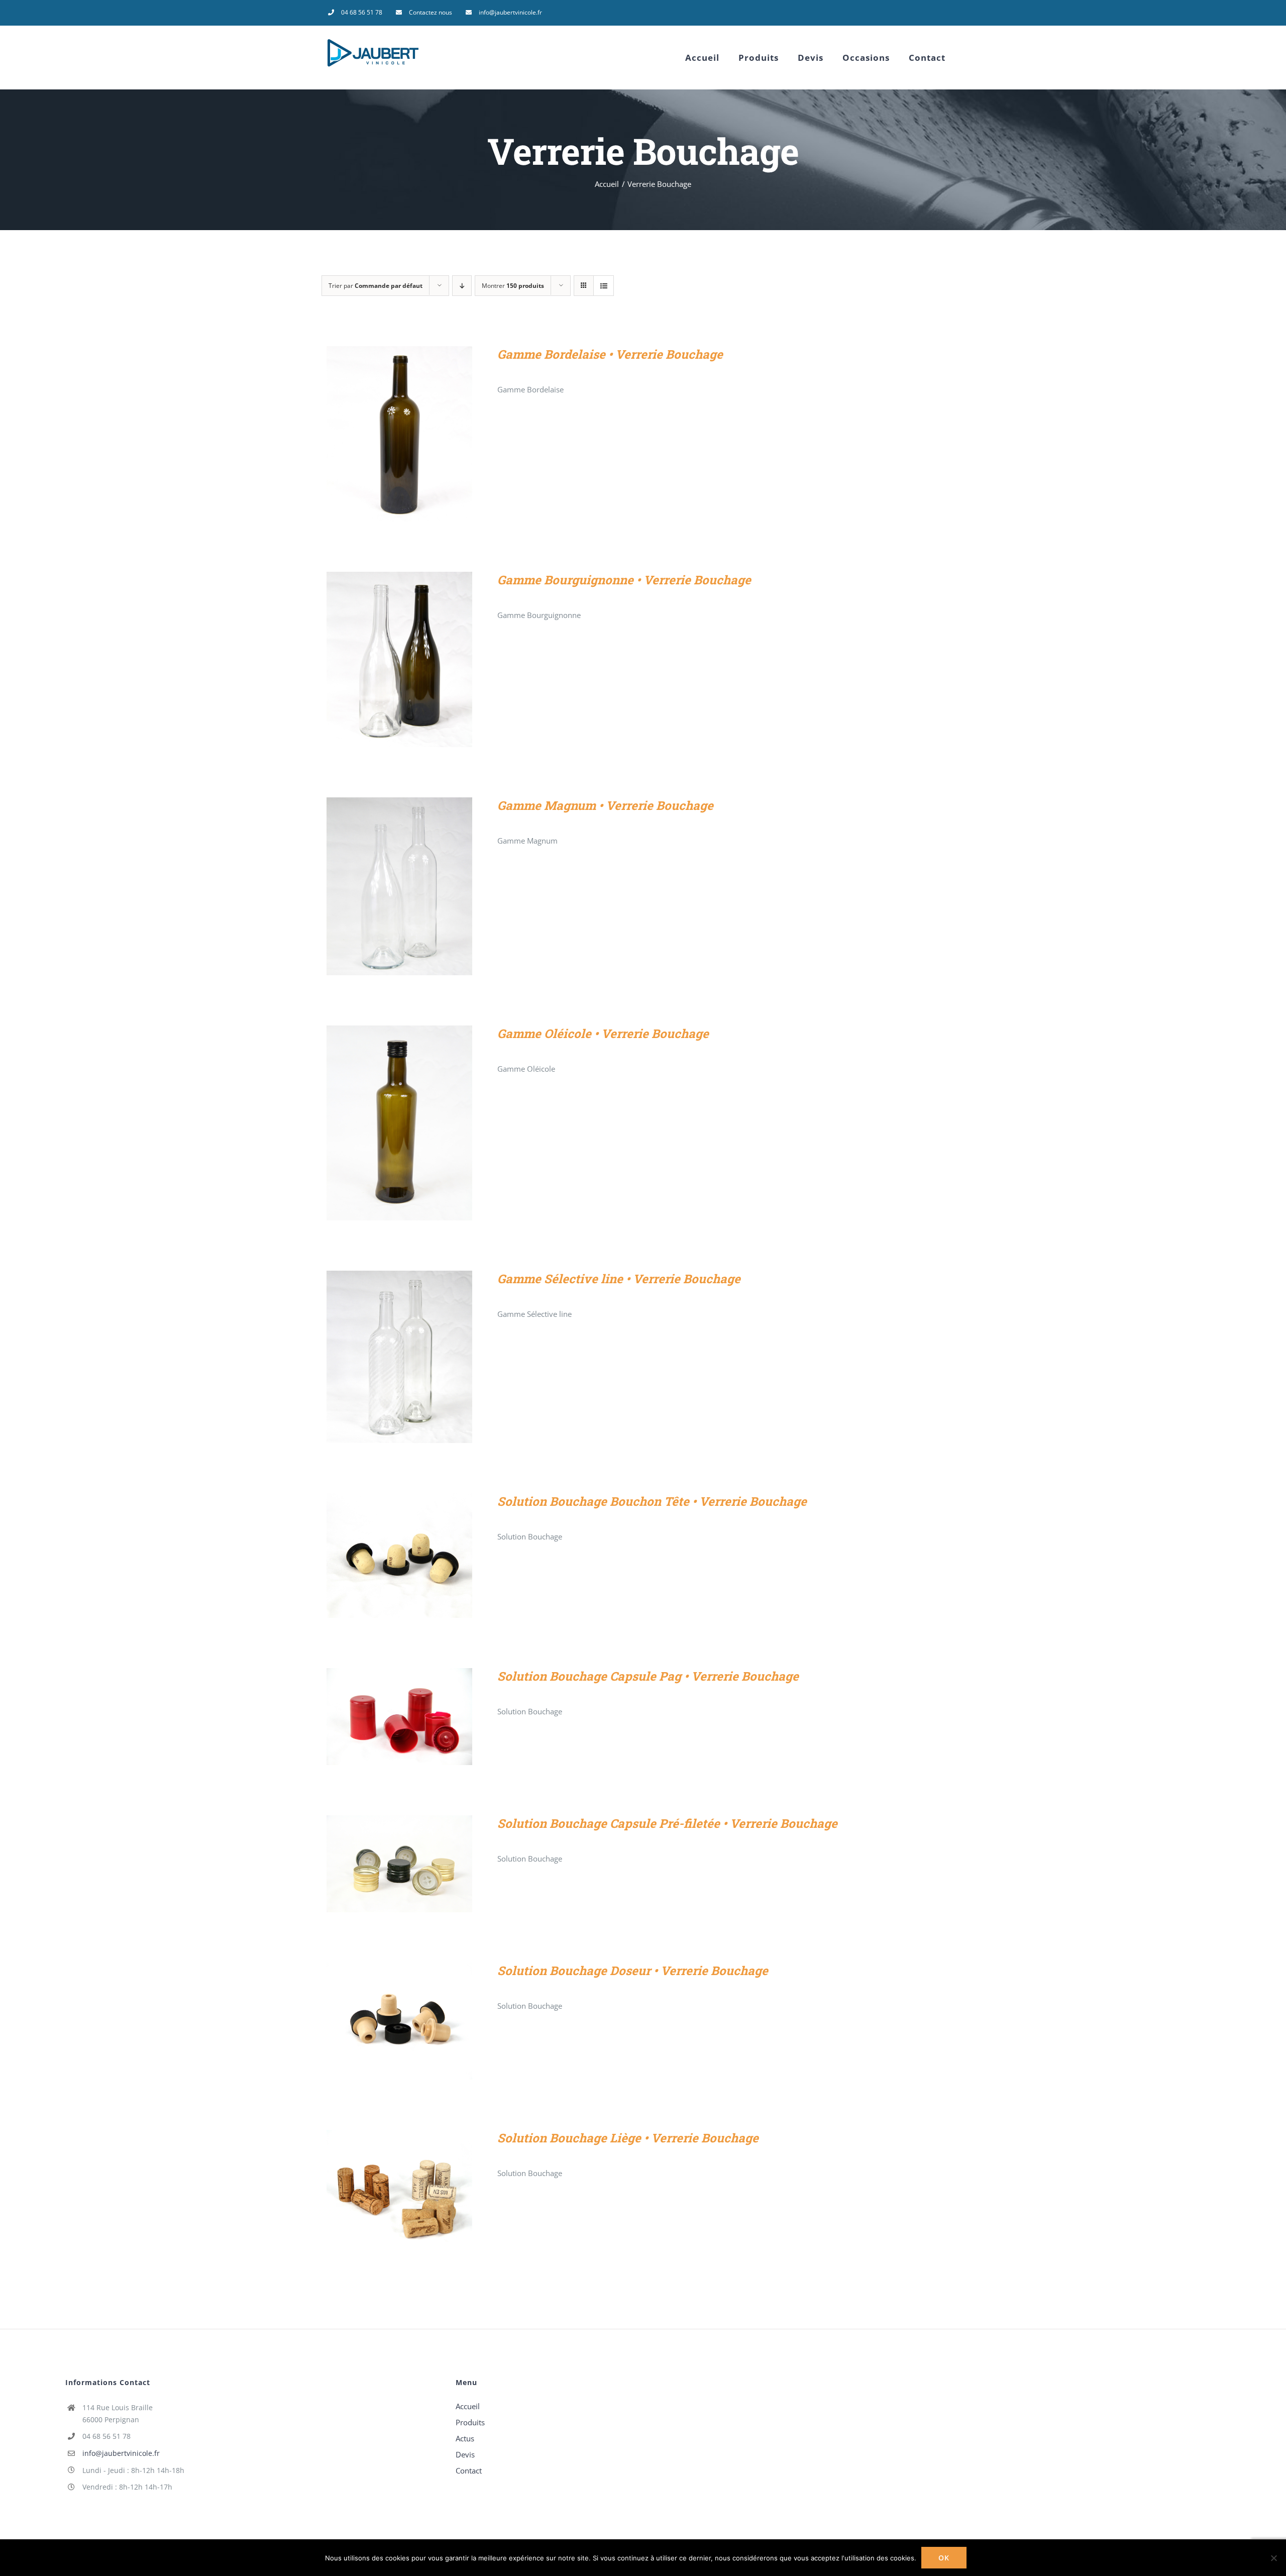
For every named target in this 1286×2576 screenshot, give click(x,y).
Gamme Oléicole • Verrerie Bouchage (603, 1034)
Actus (465, 2438)
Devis (465, 2454)
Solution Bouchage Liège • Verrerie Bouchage (628, 2138)
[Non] (1273, 2558)
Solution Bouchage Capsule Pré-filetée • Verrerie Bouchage (667, 1823)
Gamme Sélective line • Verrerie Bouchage (619, 1279)
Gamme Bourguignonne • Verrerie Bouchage (624, 580)
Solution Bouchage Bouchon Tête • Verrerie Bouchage (652, 1501)
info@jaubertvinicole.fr (121, 2453)
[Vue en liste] (604, 286)
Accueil (468, 2406)
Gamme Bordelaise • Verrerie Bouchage (610, 354)
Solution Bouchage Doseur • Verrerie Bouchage (633, 1971)
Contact (469, 2470)
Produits (470, 2422)
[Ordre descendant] (462, 286)
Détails (399, 436)
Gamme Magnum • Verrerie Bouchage (605, 805)
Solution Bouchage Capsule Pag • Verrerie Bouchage (648, 1676)
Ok (944, 2558)
